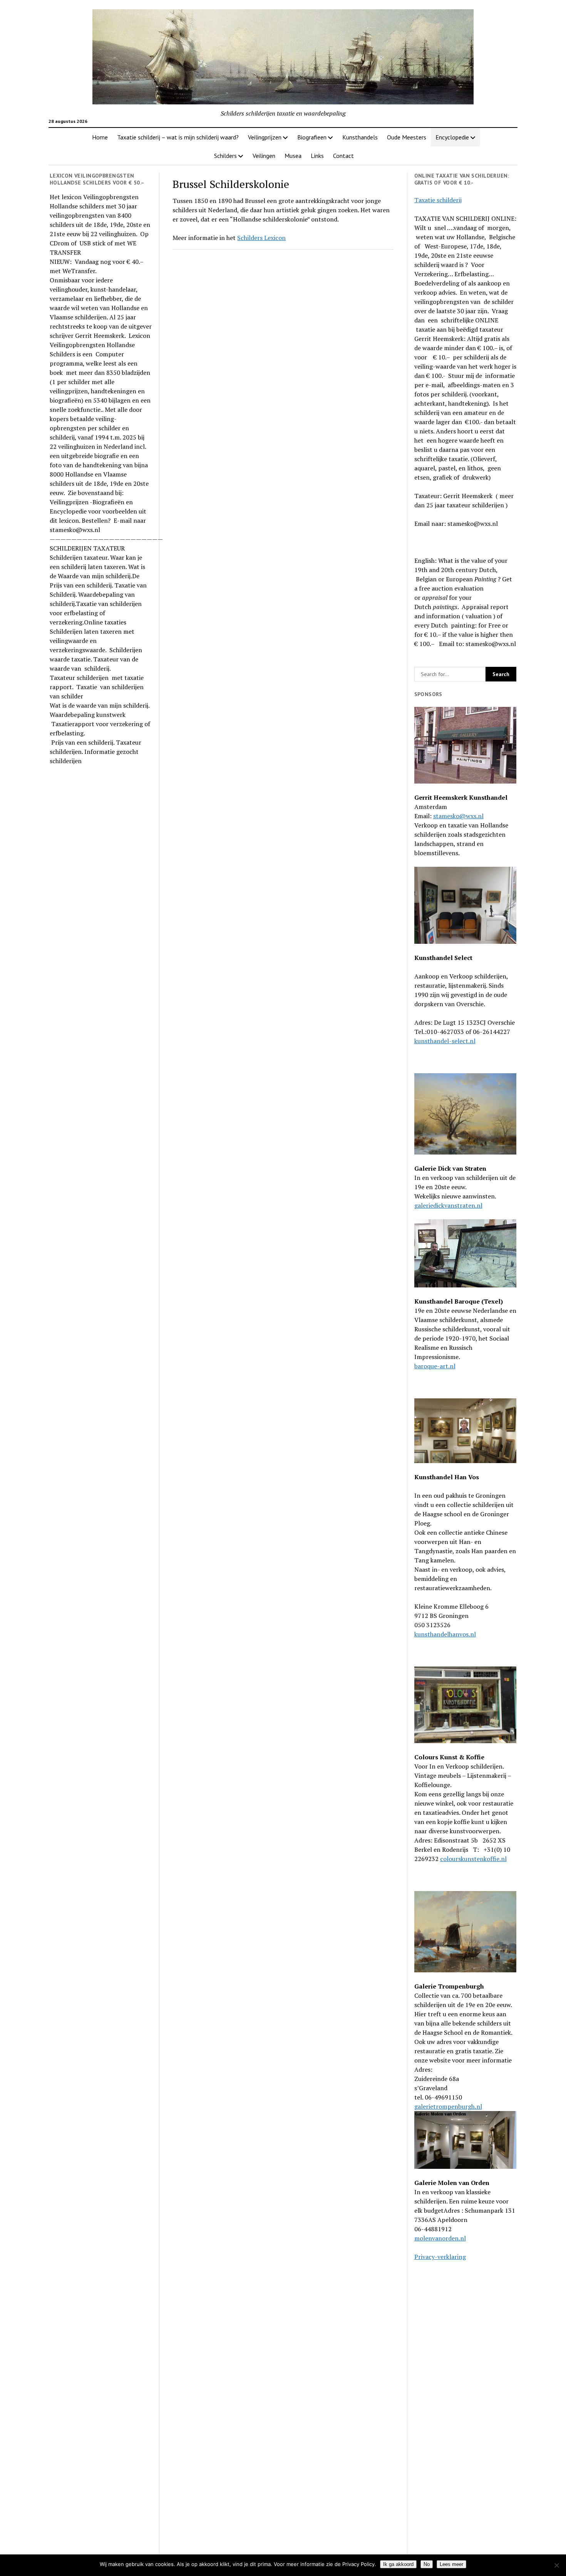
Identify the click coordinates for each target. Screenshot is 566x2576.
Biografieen (312, 137)
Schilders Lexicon (261, 238)
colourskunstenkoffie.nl (473, 1859)
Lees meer (451, 2564)
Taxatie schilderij (438, 200)
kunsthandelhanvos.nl (445, 1634)
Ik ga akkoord (398, 2564)
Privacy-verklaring (440, 2257)
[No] (556, 2565)
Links (317, 156)
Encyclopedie (452, 137)
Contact (343, 156)
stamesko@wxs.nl (458, 816)
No (427, 2564)
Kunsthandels (360, 137)
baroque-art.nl (435, 1366)
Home (100, 137)
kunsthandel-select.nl (445, 1041)
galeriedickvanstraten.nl (448, 1205)
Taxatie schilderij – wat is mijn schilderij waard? (178, 137)
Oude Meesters (407, 137)
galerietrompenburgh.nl (448, 2106)
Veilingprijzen (265, 137)
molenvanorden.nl (440, 2238)
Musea (293, 156)
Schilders (225, 156)
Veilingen (264, 156)
